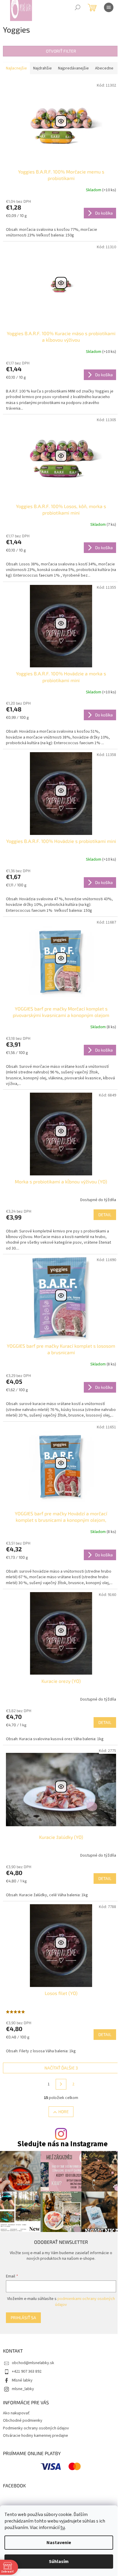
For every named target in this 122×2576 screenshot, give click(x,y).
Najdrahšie (42, 68)
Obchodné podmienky (23, 2421)
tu (63, 2528)
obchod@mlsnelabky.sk (33, 2363)
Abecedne (104, 68)
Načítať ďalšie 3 (61, 2068)
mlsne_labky (23, 2389)
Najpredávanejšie (73, 68)
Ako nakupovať (16, 2413)
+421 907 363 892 (27, 2371)
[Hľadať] (78, 7)
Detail (105, 1215)
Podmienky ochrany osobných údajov (36, 2428)
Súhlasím (59, 2562)
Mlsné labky (22, 2380)
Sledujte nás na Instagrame (62, 2144)
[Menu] (109, 7)
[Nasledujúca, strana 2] (61, 2084)
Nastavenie (59, 2543)
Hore (64, 2112)
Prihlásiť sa (23, 2318)
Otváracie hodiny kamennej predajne (36, 2436)
